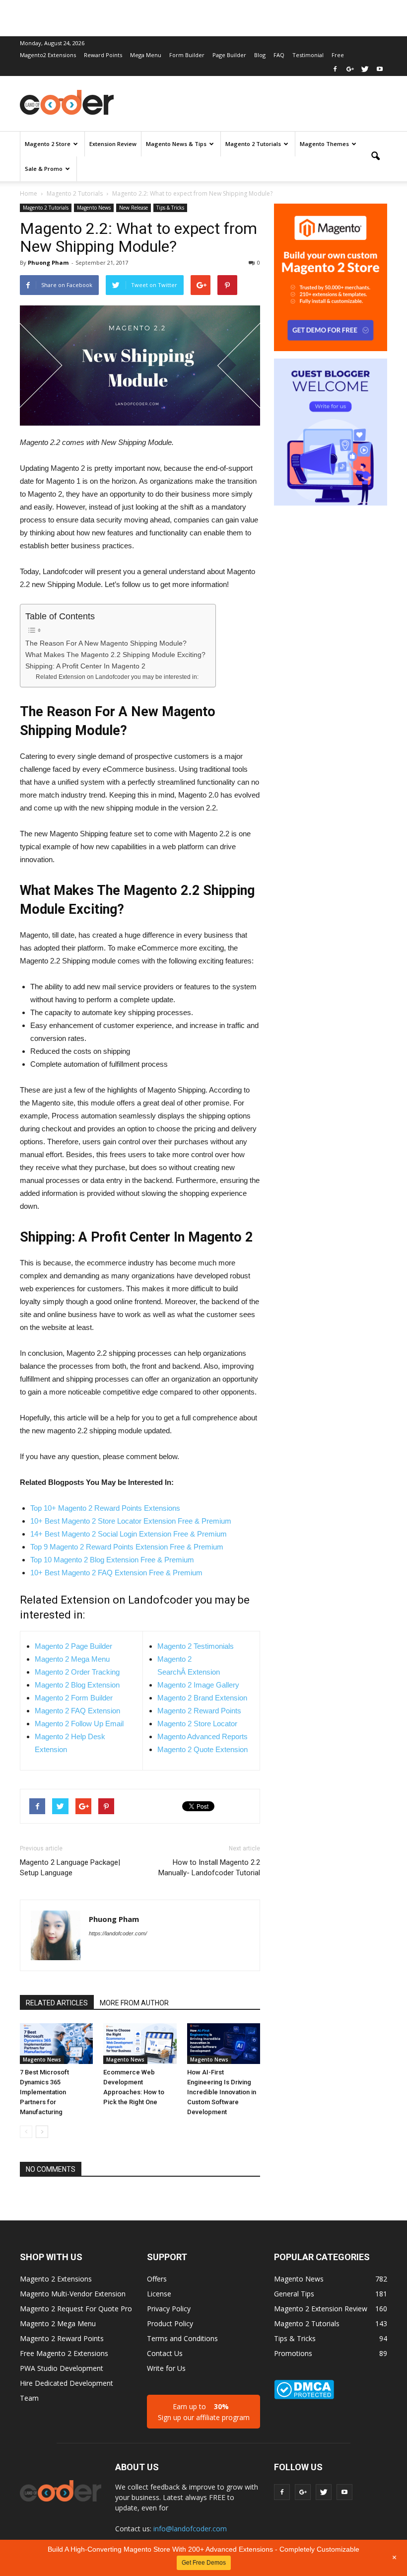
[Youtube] (380, 69)
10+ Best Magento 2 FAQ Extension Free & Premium (116, 1573)
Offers (157, 2279)
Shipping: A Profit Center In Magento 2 (85, 666)
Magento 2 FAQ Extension (77, 1711)
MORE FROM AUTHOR (134, 2003)
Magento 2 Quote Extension (203, 1749)
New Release (134, 208)
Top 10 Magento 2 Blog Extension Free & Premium (112, 1560)
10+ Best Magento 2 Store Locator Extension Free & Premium (131, 1521)
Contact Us (165, 2353)
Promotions (293, 2353)
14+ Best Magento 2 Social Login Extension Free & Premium (129, 1534)
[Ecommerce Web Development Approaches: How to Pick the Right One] (140, 2043)
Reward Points (103, 55)
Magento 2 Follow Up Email (79, 1724)
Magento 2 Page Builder (73, 1646)
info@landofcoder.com (190, 2529)
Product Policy (170, 2323)
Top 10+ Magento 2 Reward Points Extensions (105, 1508)
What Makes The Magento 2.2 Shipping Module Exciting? (115, 655)
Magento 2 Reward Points (199, 1711)
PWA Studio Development (62, 2368)
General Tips (294, 2294)
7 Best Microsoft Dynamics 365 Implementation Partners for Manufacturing (44, 2092)
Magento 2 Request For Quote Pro (76, 2309)
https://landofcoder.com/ (118, 1933)
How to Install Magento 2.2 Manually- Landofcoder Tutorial (209, 1868)
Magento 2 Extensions (56, 2279)
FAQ (279, 55)
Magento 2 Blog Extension (77, 1685)
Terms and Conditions (182, 2338)
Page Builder (229, 55)
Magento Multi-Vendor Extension (73, 2294)
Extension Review (113, 144)
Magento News (94, 208)
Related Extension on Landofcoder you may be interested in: (117, 677)
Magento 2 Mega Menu (72, 1659)
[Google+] (350, 69)
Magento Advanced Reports (203, 1736)
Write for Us (166, 2368)
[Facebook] (335, 69)
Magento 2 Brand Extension (202, 1698)
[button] (375, 156)
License (159, 2294)
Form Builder (187, 55)
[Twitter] (365, 69)
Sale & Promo (44, 169)
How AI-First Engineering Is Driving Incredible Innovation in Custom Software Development (222, 2092)
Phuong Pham (48, 262)
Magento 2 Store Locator (197, 1724)
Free (338, 55)
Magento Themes (324, 144)
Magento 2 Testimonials (196, 1646)
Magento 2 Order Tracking (77, 1672)
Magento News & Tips (176, 144)
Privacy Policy (169, 2309)
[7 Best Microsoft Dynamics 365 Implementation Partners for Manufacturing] (56, 2043)
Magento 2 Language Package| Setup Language (70, 1868)
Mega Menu (146, 55)
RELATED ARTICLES (57, 2003)
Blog (260, 55)
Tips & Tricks (170, 208)
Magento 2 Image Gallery (198, 1685)
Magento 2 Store (48, 144)
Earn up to (204, 2412)
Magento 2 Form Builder (74, 1698)
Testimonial (308, 55)
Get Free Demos (204, 2563)
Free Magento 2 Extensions (64, 2353)
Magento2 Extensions (48, 55)
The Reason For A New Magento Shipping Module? (106, 643)
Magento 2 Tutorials (253, 144)
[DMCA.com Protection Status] (304, 2396)
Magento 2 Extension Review (321, 2309)
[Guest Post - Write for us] (331, 433)
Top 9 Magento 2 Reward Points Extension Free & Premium (127, 1547)
